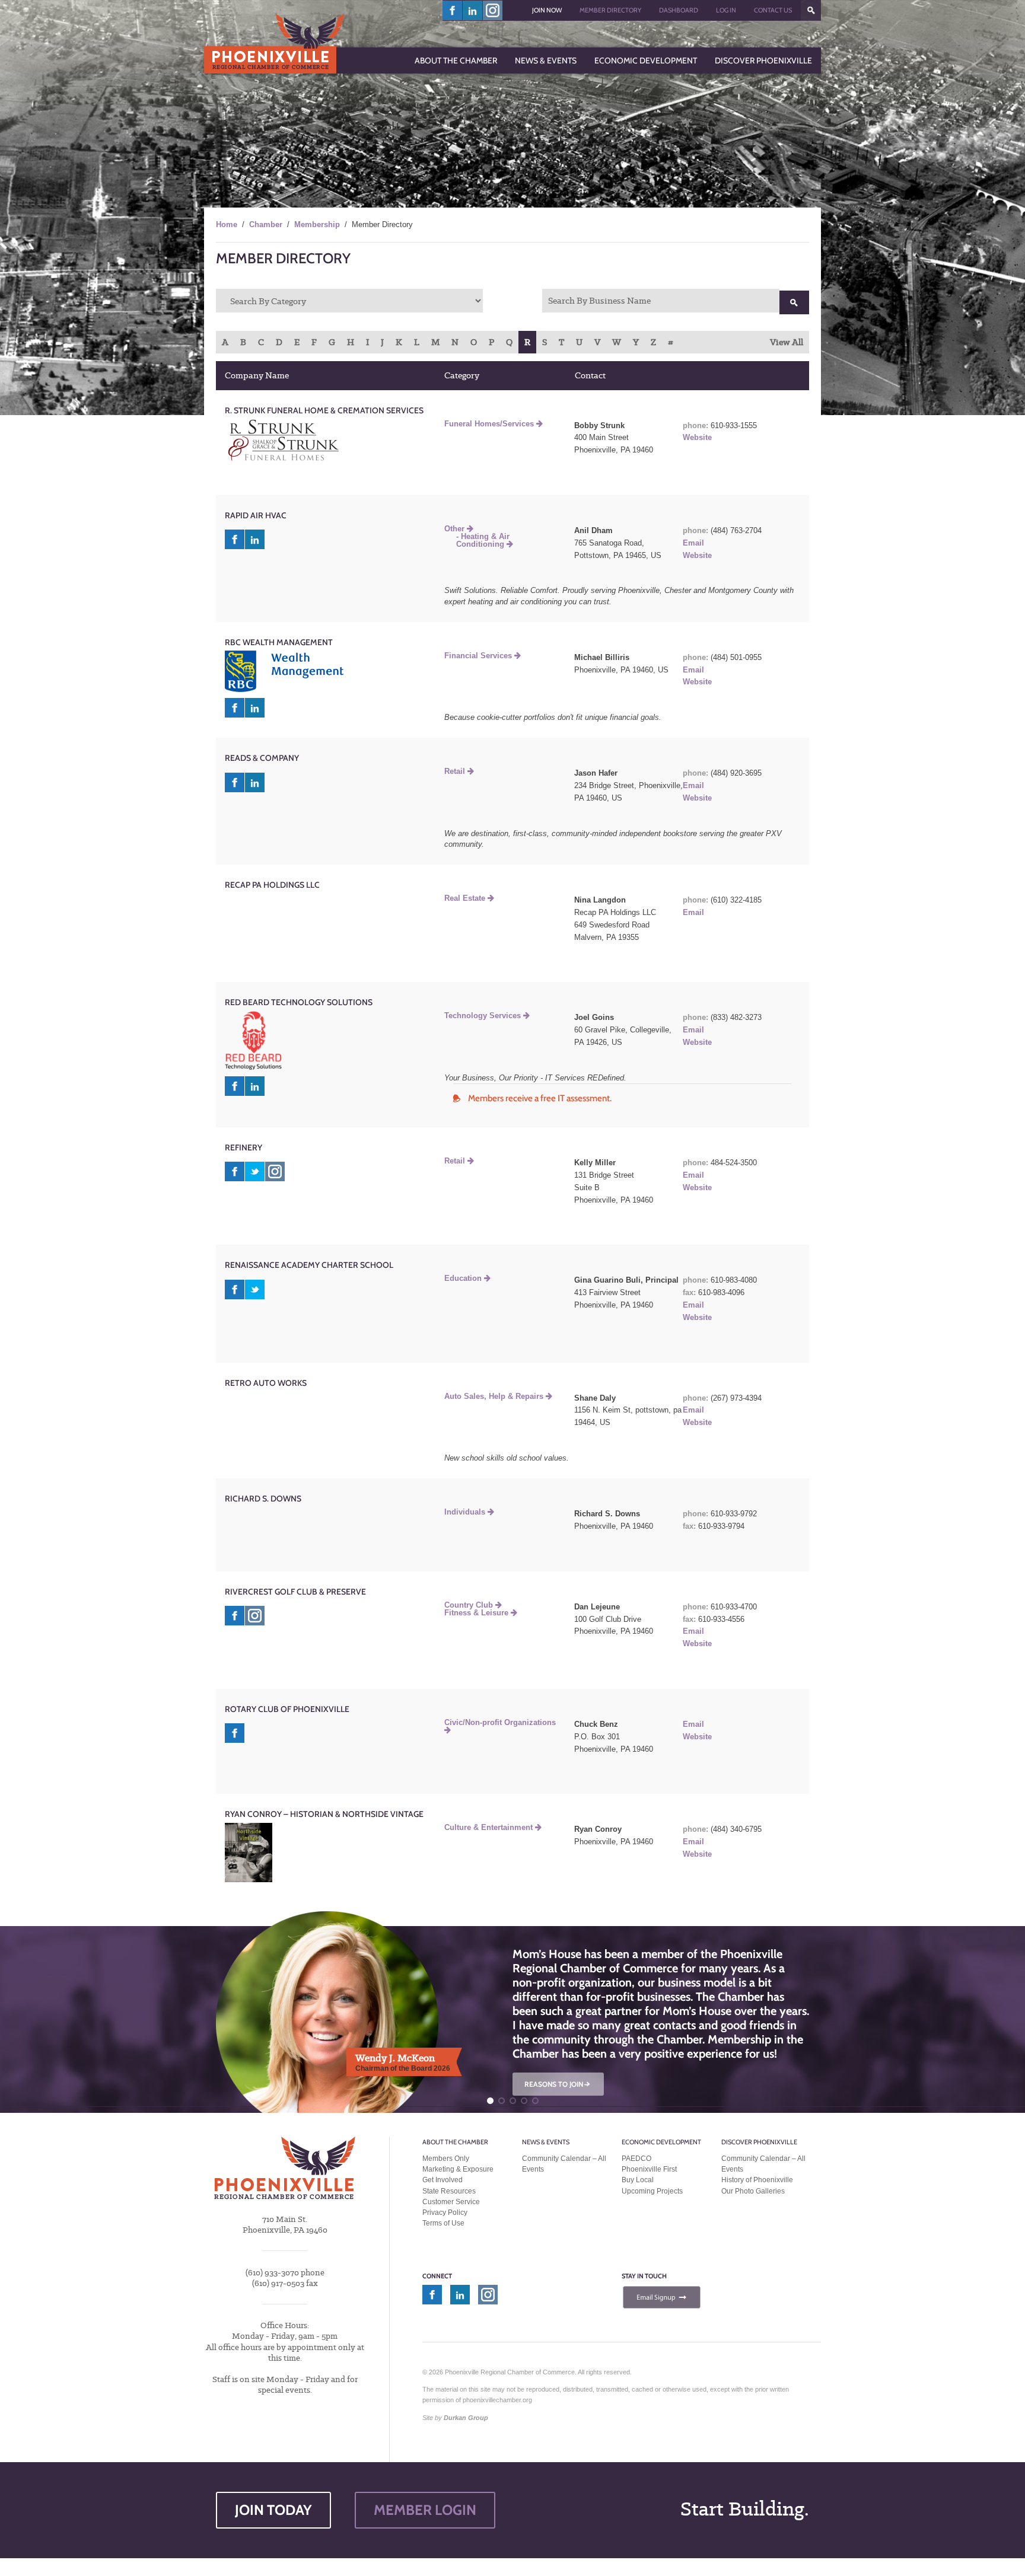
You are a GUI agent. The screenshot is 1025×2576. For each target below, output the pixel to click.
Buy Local (638, 2180)
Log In (726, 10)
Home (227, 224)
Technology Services (484, 1016)
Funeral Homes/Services (490, 424)
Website (697, 437)
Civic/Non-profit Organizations (500, 1722)
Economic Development (661, 2142)
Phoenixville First (649, 2169)
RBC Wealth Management (279, 642)
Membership (317, 224)
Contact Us (773, 10)
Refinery (243, 1147)
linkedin (473, 10)
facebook (453, 10)
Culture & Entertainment (490, 1827)
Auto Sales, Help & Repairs (495, 1396)
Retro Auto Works (266, 1383)
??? (811, 10)
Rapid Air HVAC (256, 515)
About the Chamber (455, 2142)
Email (693, 543)
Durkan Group (466, 2418)
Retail (456, 771)
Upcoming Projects (652, 2191)
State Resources (449, 2191)
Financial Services (479, 656)
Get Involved (443, 2180)
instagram (493, 10)
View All (787, 342)
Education (464, 1278)
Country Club (470, 1605)
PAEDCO (636, 2159)
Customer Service (451, 2202)
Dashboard (679, 10)
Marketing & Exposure (458, 2169)
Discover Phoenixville (759, 2142)
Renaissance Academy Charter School (309, 1265)
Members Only (446, 2159)
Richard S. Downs (263, 1499)
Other (456, 529)
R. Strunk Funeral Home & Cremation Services (324, 410)
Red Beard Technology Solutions (299, 1002)
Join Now (547, 10)
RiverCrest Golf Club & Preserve (295, 1592)
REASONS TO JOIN (558, 2084)
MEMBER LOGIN (425, 2510)
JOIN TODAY (273, 2510)
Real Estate (466, 898)
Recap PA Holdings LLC (272, 885)
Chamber (266, 224)
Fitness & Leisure (478, 1613)
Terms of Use (443, 2223)
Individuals (466, 1512)
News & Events (546, 2142)
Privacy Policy (445, 2212)
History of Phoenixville (757, 2180)
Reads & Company (262, 758)
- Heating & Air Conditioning (483, 540)
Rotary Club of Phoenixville (287, 1709)
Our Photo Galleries (753, 2191)
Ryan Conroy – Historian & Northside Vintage (324, 1814)
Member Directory (610, 10)
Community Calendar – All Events (564, 2164)
